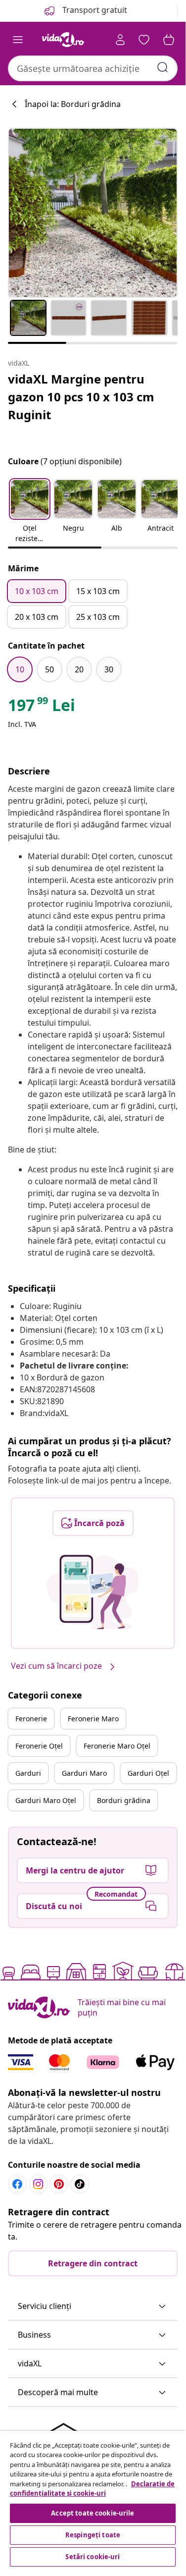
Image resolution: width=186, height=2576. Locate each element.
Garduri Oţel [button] (148, 1773)
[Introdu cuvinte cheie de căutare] (163, 67)
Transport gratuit (94, 10)
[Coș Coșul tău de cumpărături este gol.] (169, 40)
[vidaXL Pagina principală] (63, 40)
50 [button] (49, 669)
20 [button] (79, 669)
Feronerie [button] (31, 1719)
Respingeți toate (93, 2535)
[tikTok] (80, 2184)
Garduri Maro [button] (84, 1773)
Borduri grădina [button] (124, 1800)
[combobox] (93, 68)
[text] (42, 708)
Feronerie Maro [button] (93, 1719)
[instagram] (38, 2184)
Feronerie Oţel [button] (39, 1746)
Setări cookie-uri (93, 2557)
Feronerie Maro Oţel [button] (117, 1746)
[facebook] (17, 2184)
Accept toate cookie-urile (93, 2513)
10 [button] (20, 669)
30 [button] (109, 669)
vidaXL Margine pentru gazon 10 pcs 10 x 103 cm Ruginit (81, 397)
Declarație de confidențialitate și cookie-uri (92, 2489)
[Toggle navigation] (18, 40)
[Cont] (120, 40)
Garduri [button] (28, 1773)
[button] (30, 512)
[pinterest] (59, 2184)
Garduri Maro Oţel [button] (46, 1800)
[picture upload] (93, 1592)
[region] (93, 2500)
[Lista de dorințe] (144, 40)
